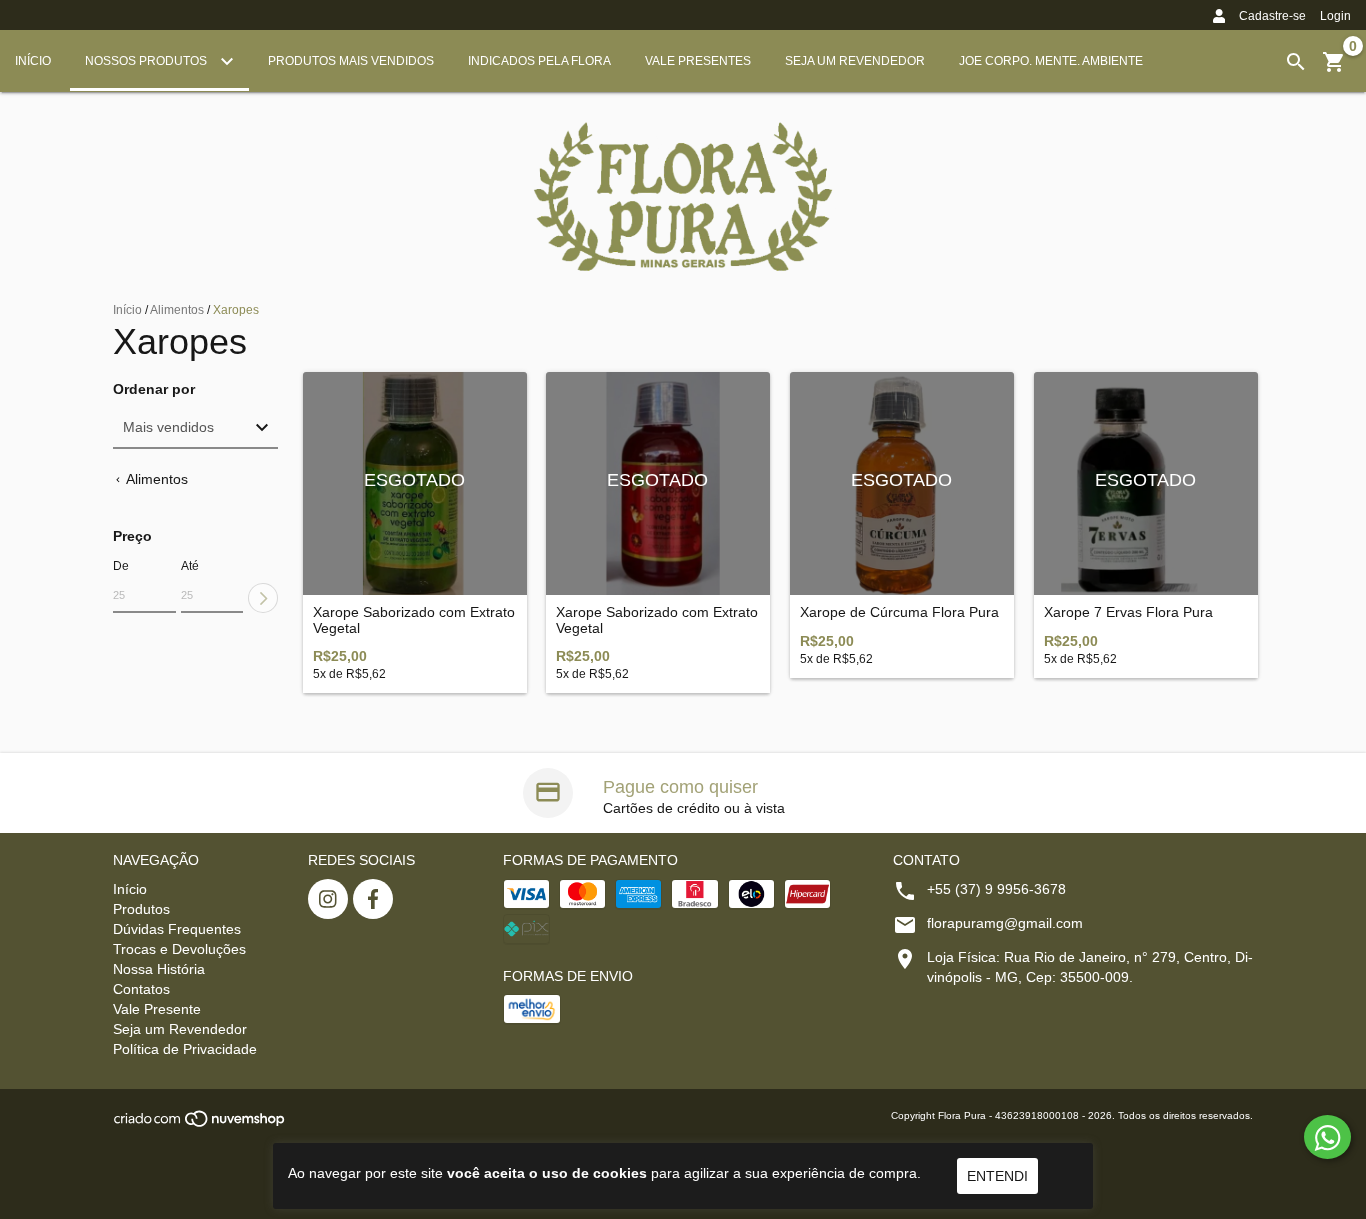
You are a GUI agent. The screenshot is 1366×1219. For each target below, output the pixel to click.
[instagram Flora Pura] (328, 899)
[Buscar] (1296, 62)
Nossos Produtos (147, 61)
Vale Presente (157, 1009)
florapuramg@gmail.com (1005, 923)
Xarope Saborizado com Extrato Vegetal (414, 620)
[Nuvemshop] (200, 1124)
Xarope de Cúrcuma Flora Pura (899, 612)
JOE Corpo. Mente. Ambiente (1051, 61)
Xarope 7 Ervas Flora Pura (1128, 612)
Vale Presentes (698, 61)
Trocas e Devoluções (179, 949)
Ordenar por (154, 389)
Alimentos (177, 310)
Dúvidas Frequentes (177, 929)
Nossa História (159, 969)
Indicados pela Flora (539, 61)
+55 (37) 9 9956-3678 (996, 889)
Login (1335, 16)
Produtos (141, 909)
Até (190, 566)
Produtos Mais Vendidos (351, 61)
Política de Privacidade (185, 1049)
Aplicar (263, 598)
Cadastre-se (1272, 16)
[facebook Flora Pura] (373, 899)
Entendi (997, 1176)
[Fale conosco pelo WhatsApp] (1327, 1137)
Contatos (141, 989)
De (121, 566)
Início (33, 61)
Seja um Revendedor (855, 61)
